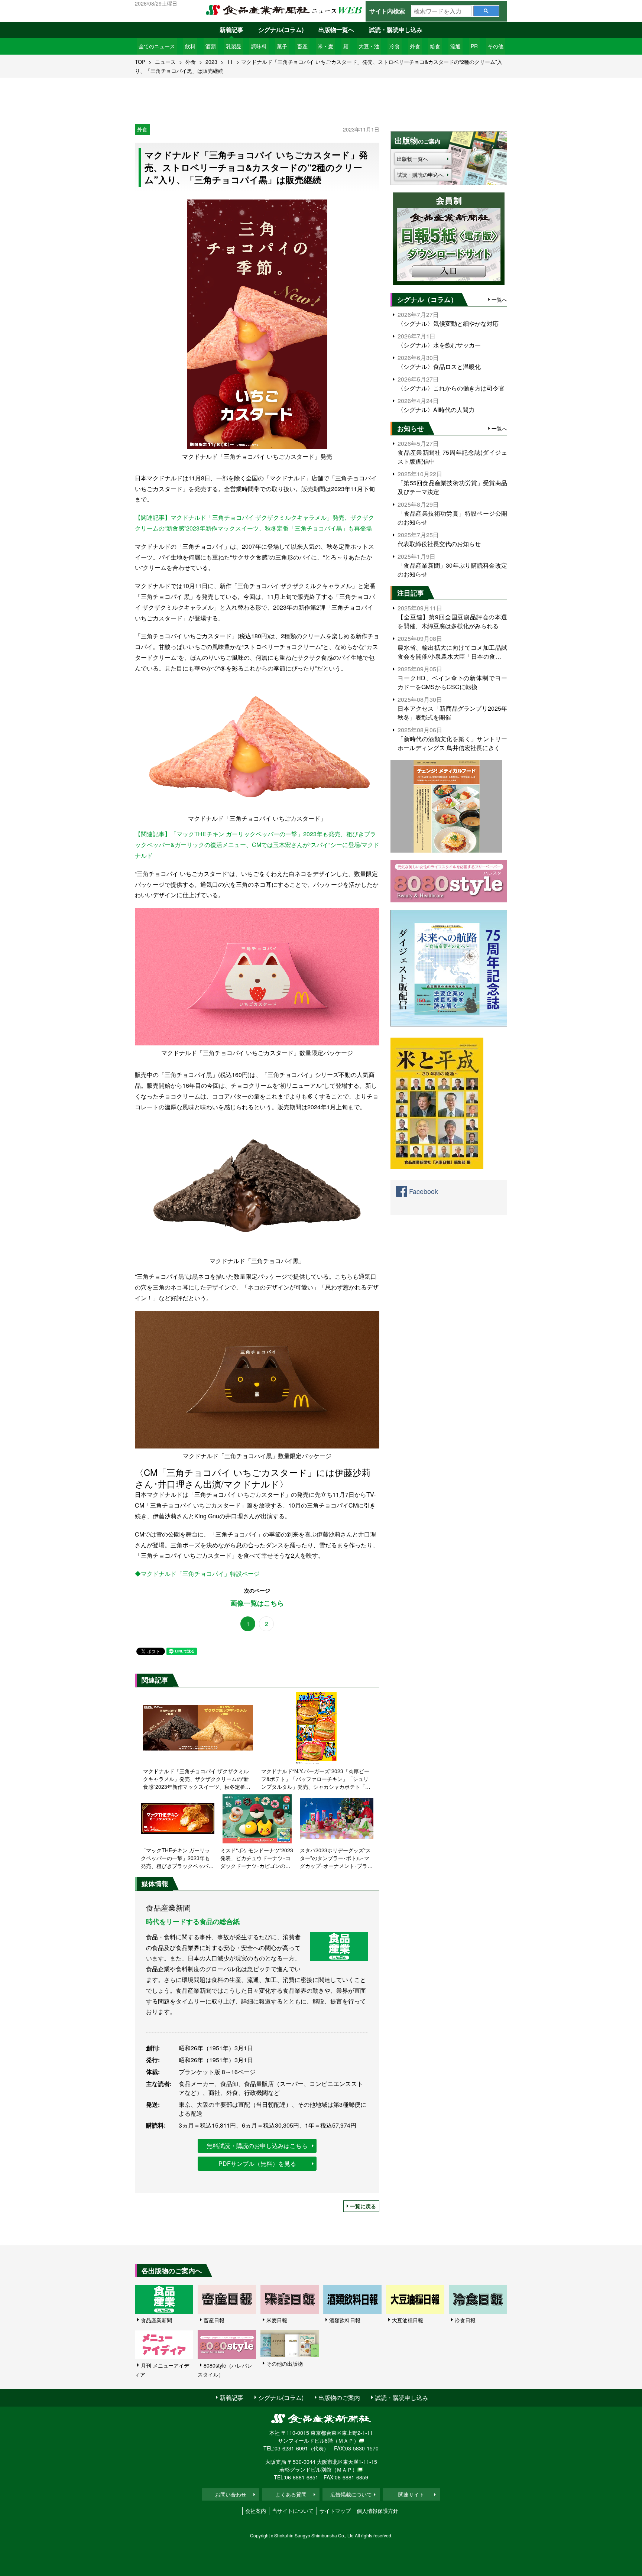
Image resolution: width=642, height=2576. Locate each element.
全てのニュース (157, 46)
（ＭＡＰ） (346, 2440)
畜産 (302, 46)
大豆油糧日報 (408, 2320)
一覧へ (499, 299)
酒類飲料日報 (345, 2320)
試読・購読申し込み (396, 30)
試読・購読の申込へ (420, 175)
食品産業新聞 (156, 2320)
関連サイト (411, 2494)
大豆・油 (369, 46)
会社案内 (256, 2511)
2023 (211, 62)
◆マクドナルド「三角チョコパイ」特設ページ (197, 1573)
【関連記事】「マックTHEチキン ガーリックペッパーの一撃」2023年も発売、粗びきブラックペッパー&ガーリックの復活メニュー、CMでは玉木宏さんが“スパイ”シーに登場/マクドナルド (257, 845)
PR (474, 46)
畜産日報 (214, 2320)
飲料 (190, 46)
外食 (415, 46)
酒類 (211, 46)
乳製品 (234, 46)
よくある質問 (291, 2494)
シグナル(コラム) (281, 30)
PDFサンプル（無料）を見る (257, 2163)
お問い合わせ (231, 2494)
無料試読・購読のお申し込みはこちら (257, 2146)
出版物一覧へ (336, 30)
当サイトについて (293, 2511)
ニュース (165, 62)
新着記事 (231, 30)
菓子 (282, 46)
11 (230, 62)
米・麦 (325, 46)
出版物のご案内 (339, 2397)
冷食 (395, 46)
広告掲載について (351, 2494)
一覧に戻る (363, 2206)
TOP (140, 62)
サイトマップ (335, 2511)
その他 (496, 46)
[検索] (486, 11)
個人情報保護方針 (377, 2511)
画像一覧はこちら (257, 1603)
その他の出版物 (285, 2364)
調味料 (259, 46)
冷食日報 (465, 2320)
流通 (455, 46)
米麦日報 (277, 2320)
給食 (435, 46)
